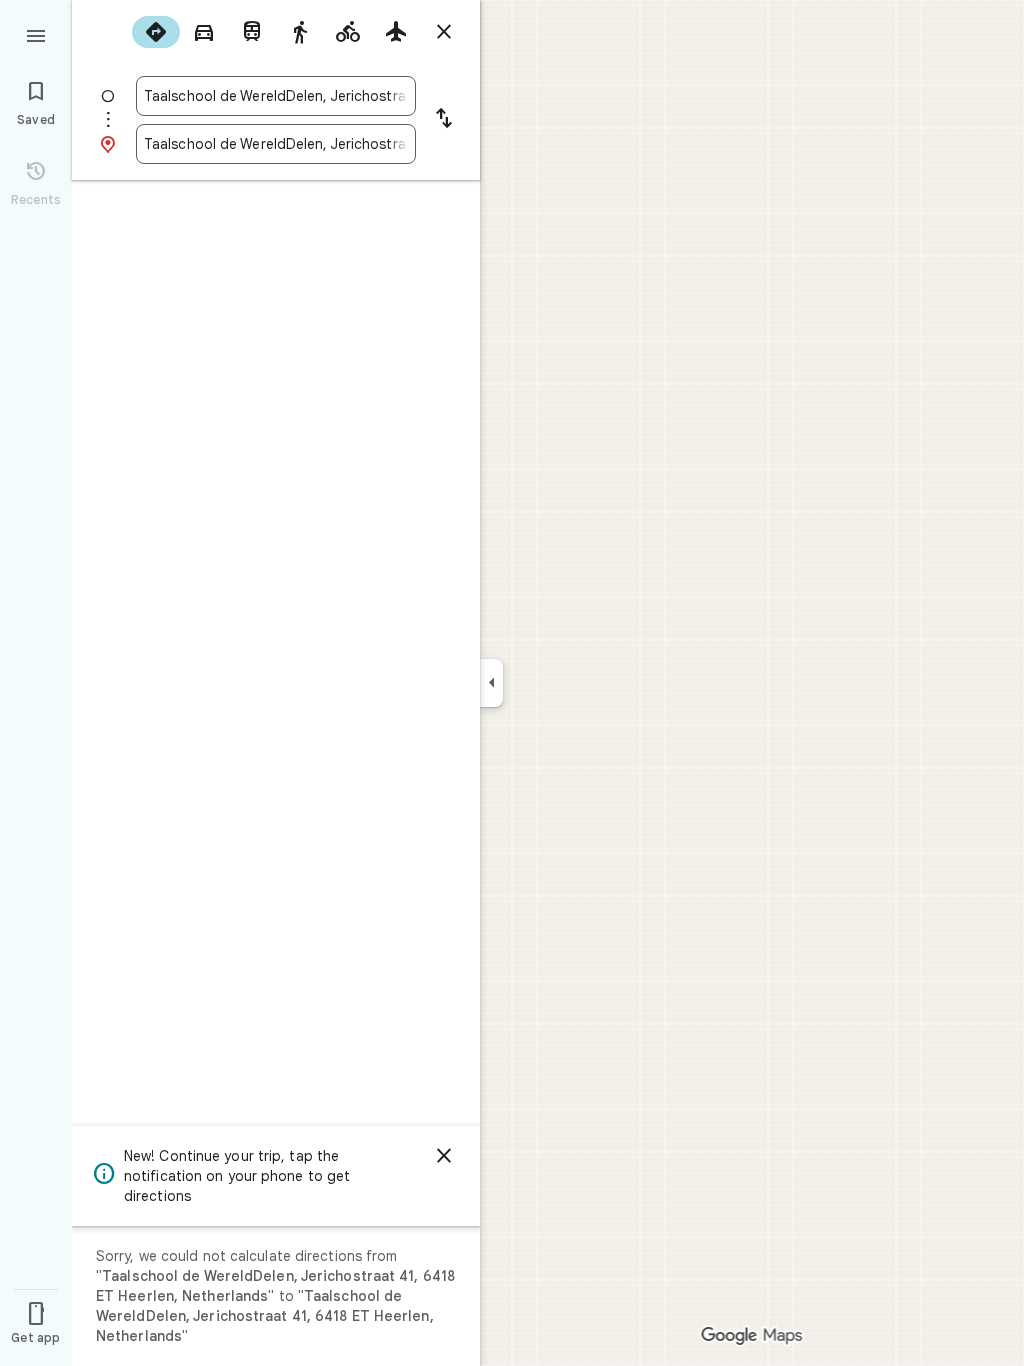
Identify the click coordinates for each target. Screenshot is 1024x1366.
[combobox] (276, 96)
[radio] (156, 32)
